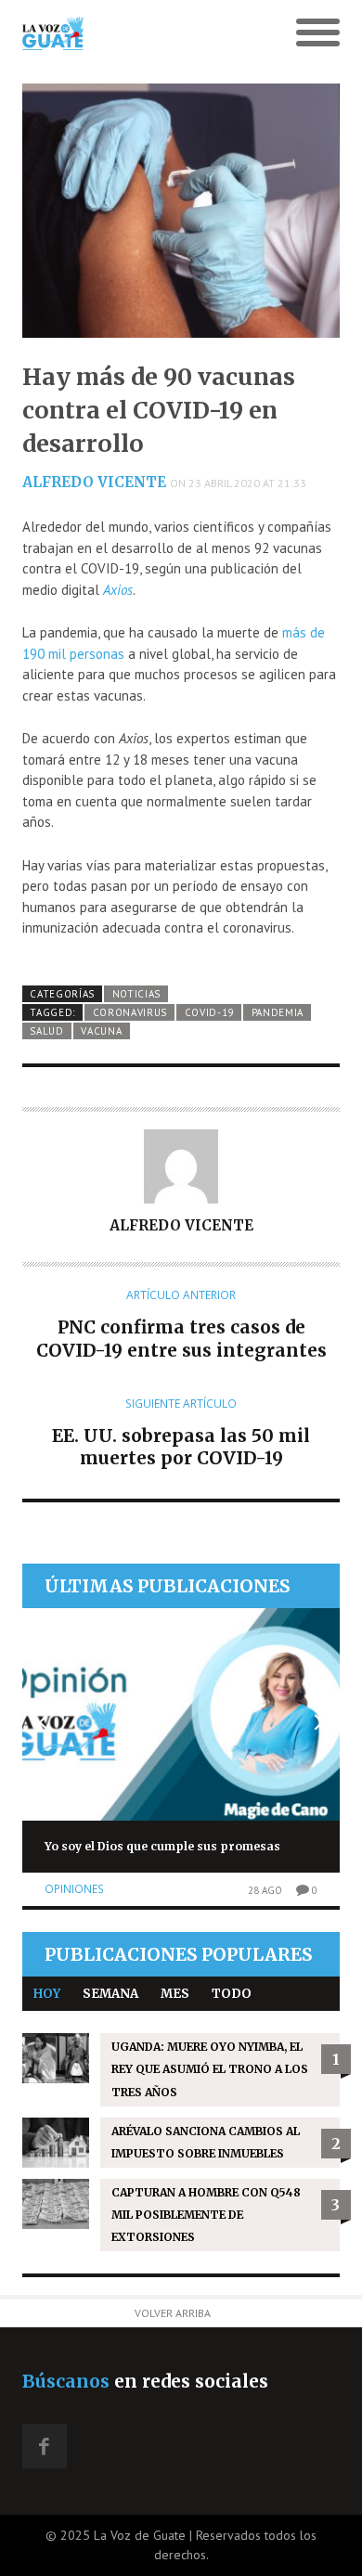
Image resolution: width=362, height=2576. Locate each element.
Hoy (47, 1994)
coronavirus (130, 1012)
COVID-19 (210, 1012)
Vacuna (101, 1031)
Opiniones (74, 1889)
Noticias (137, 994)
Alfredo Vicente (94, 482)
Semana (110, 1994)
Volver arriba (173, 2313)
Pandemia (278, 1012)
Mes (175, 1994)
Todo (232, 1994)
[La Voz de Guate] (142, 33)
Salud (46, 1031)
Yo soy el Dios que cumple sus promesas (162, 1846)
